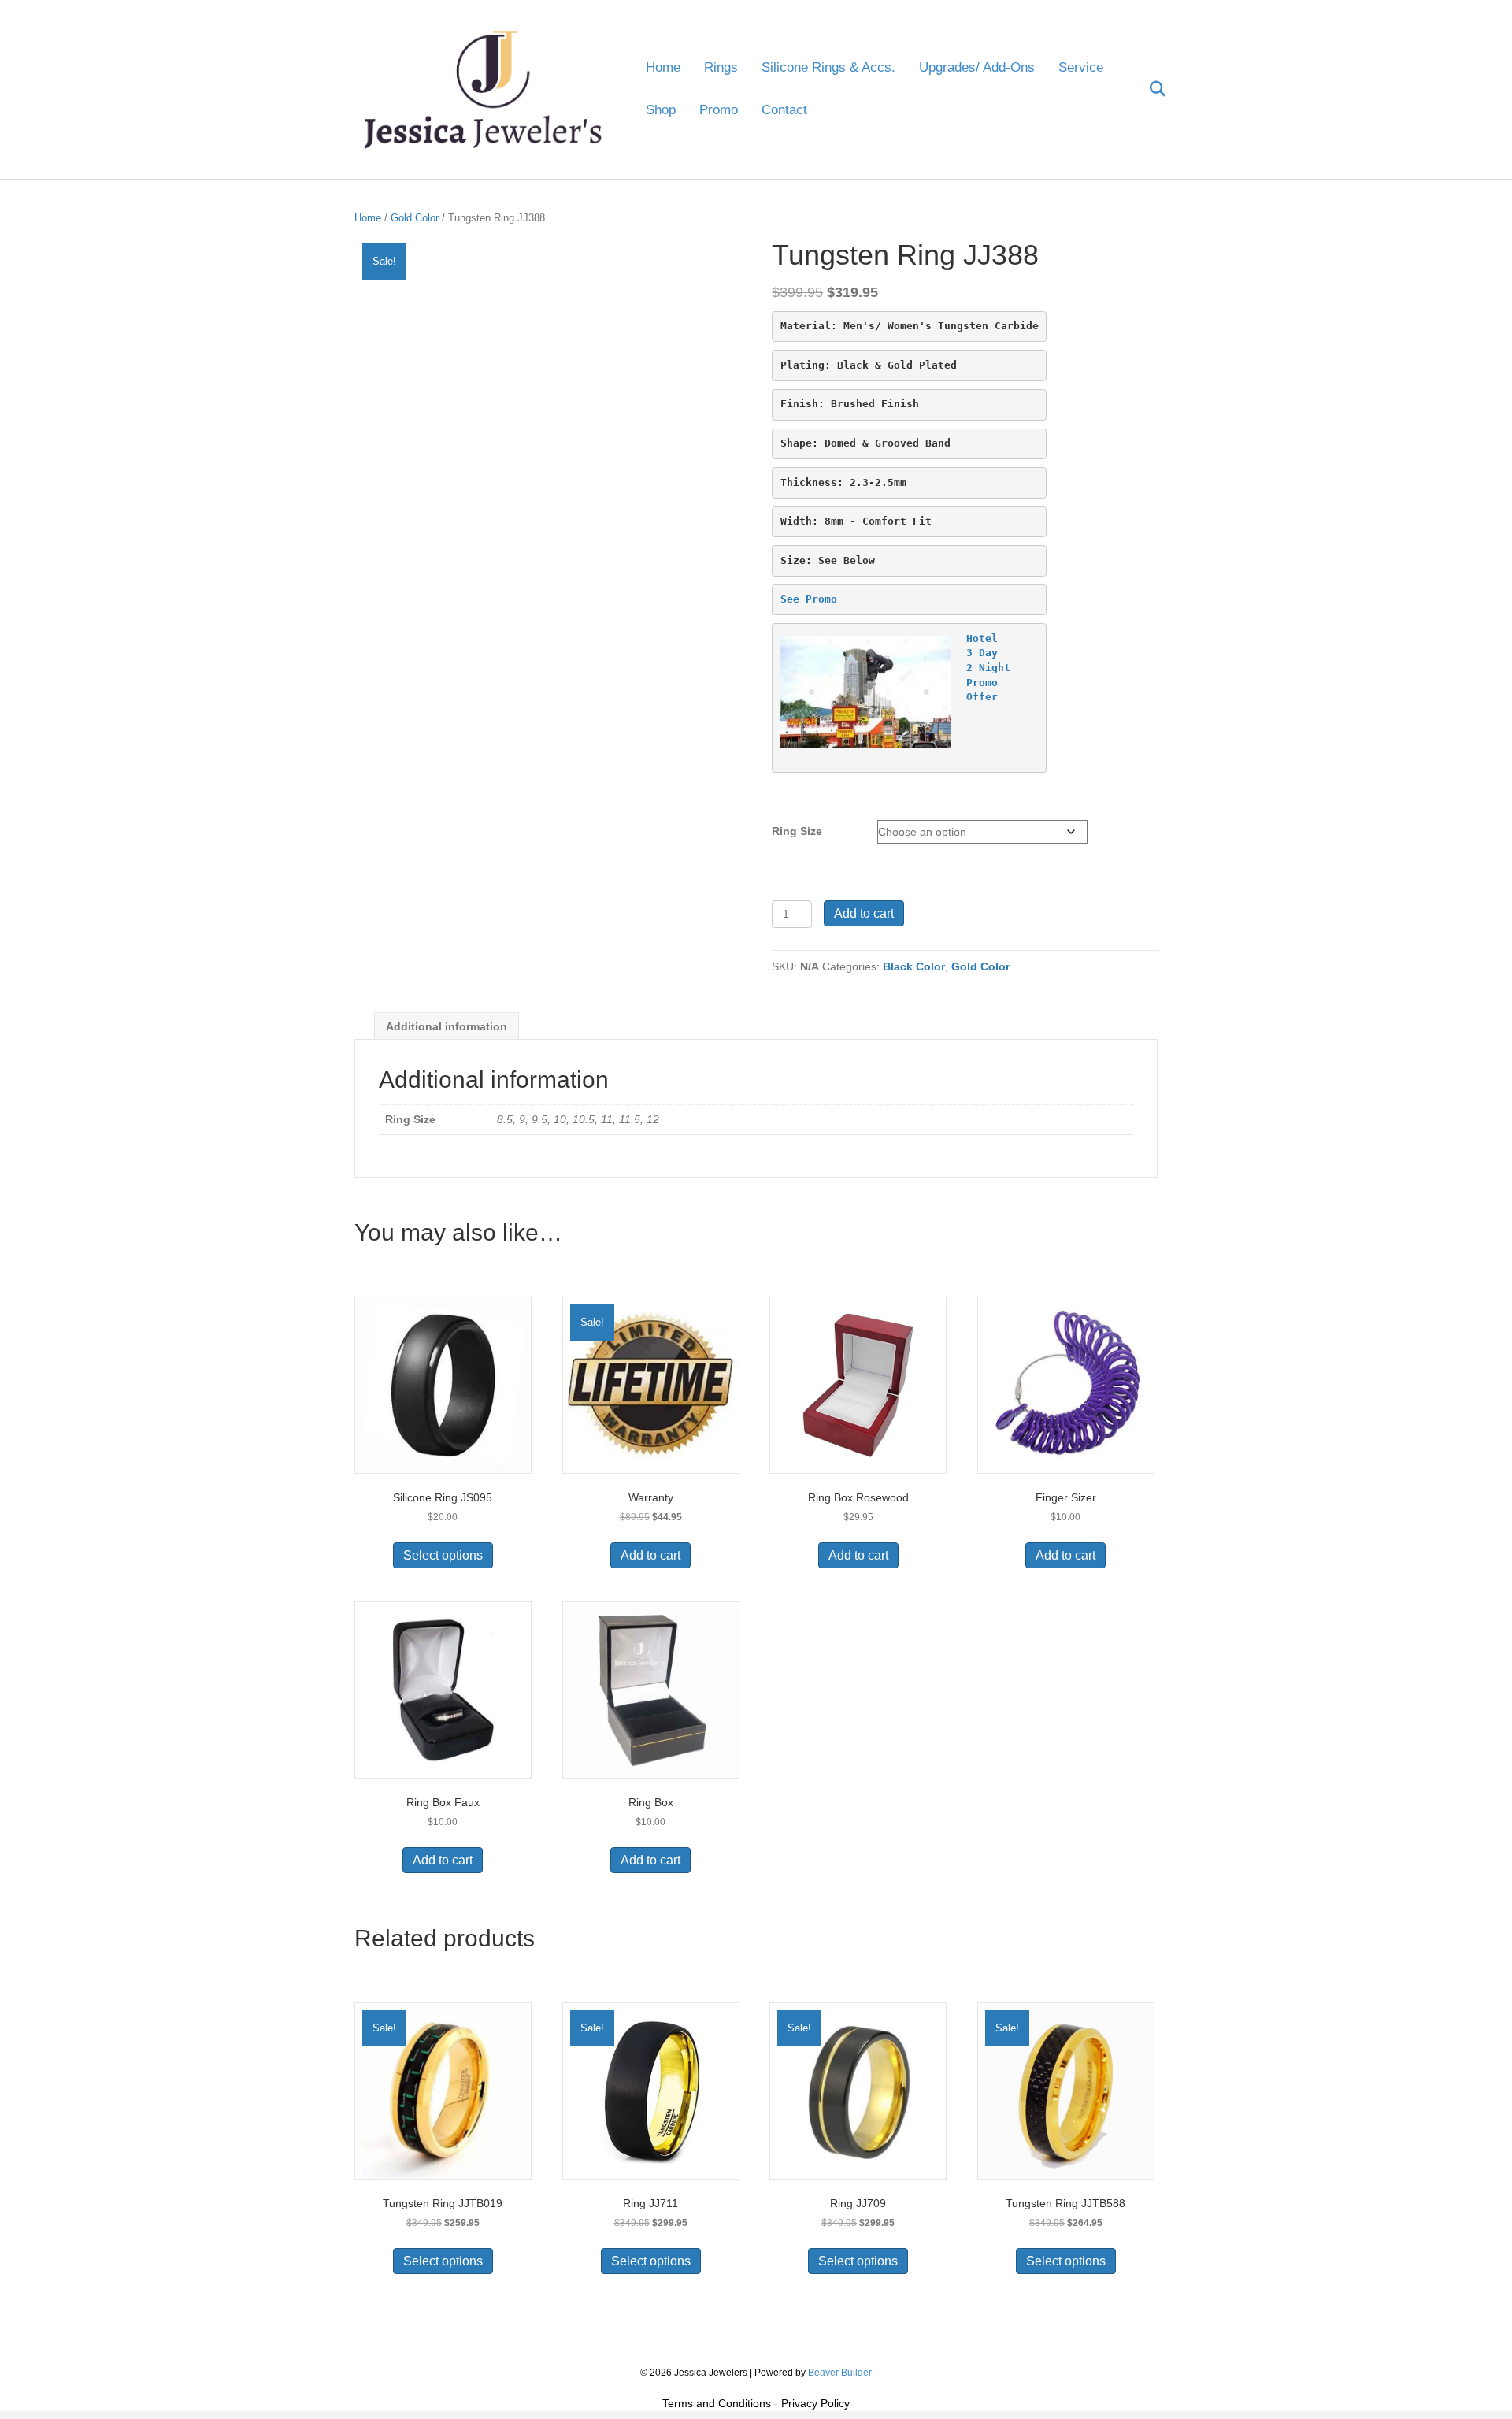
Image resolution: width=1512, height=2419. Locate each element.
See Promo (809, 599)
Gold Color (415, 218)
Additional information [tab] (447, 1026)
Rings (721, 67)
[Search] (1148, 89)
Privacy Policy (815, 2403)
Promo (719, 110)
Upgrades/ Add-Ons (977, 67)
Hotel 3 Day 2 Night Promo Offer (988, 668)
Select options (443, 1555)
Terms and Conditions (717, 2403)
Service (1081, 67)
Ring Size (797, 831)
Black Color (914, 966)
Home (663, 67)
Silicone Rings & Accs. (828, 67)
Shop (661, 110)
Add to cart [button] (650, 1555)
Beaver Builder (840, 2373)
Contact (784, 110)
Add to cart (864, 913)
